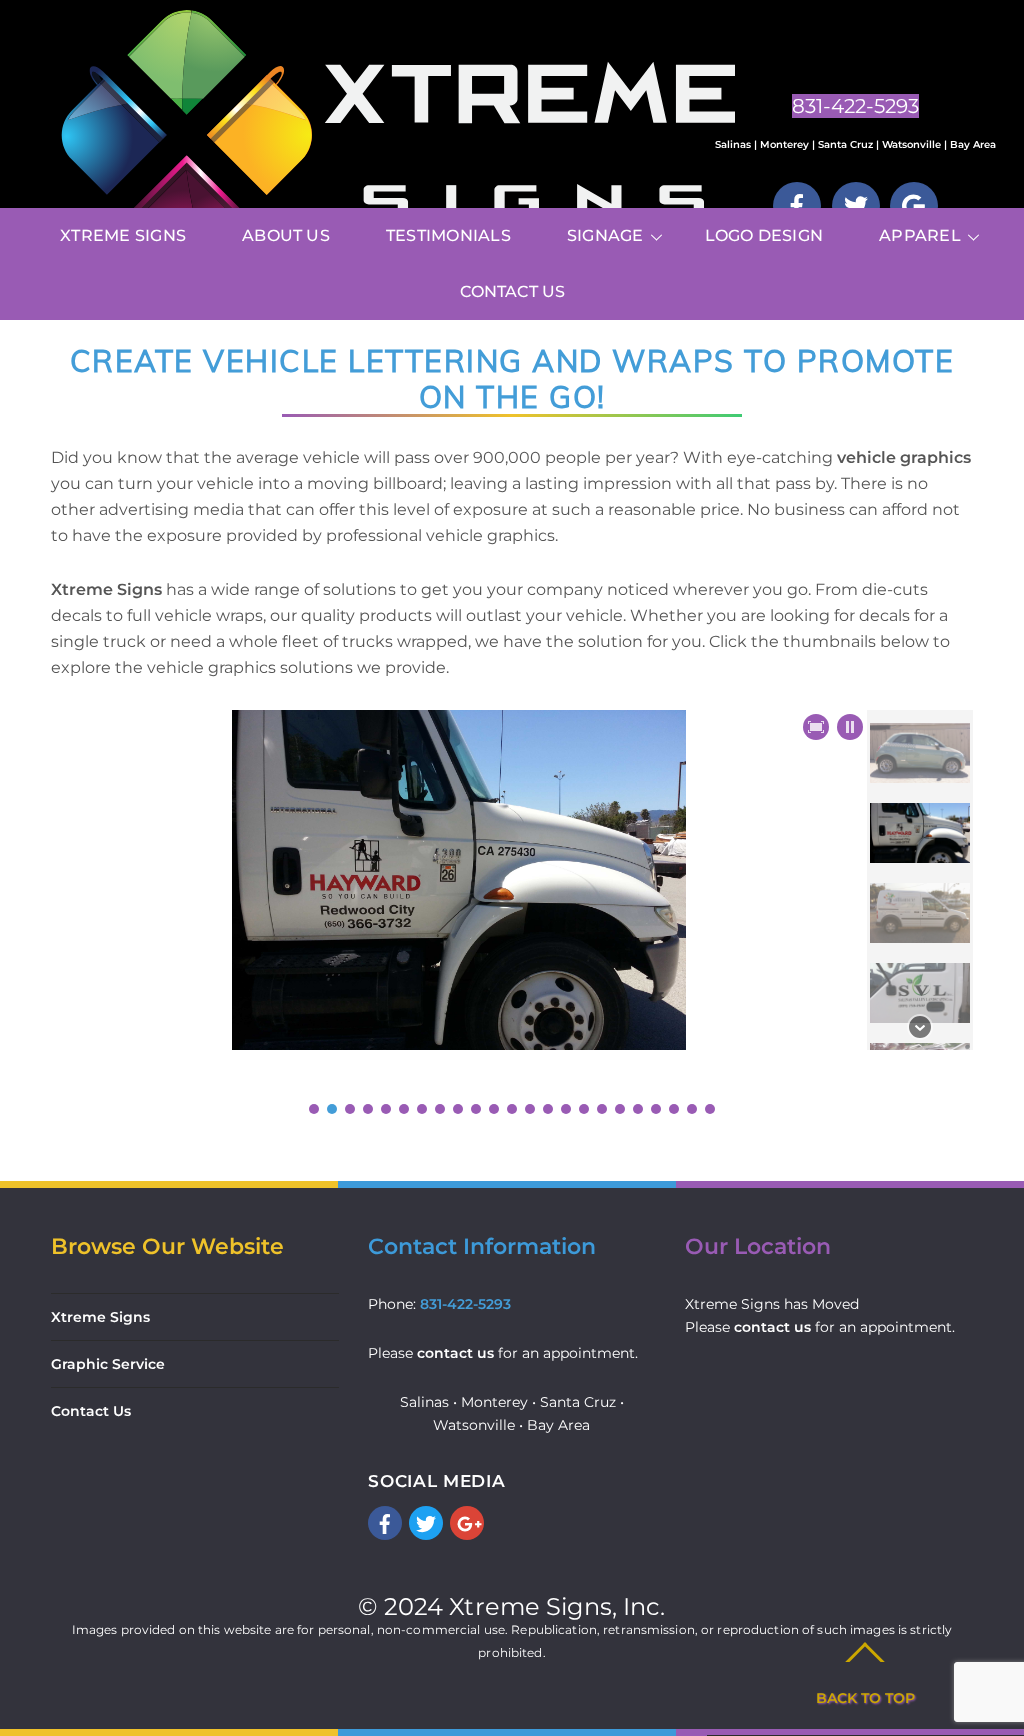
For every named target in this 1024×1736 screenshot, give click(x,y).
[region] (512, 914)
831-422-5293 (465, 1304)
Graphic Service (108, 1364)
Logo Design (764, 235)
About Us (286, 235)
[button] (850, 727)
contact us (455, 1353)
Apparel (920, 235)
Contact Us (512, 291)
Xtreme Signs (123, 235)
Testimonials (448, 235)
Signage (605, 235)
